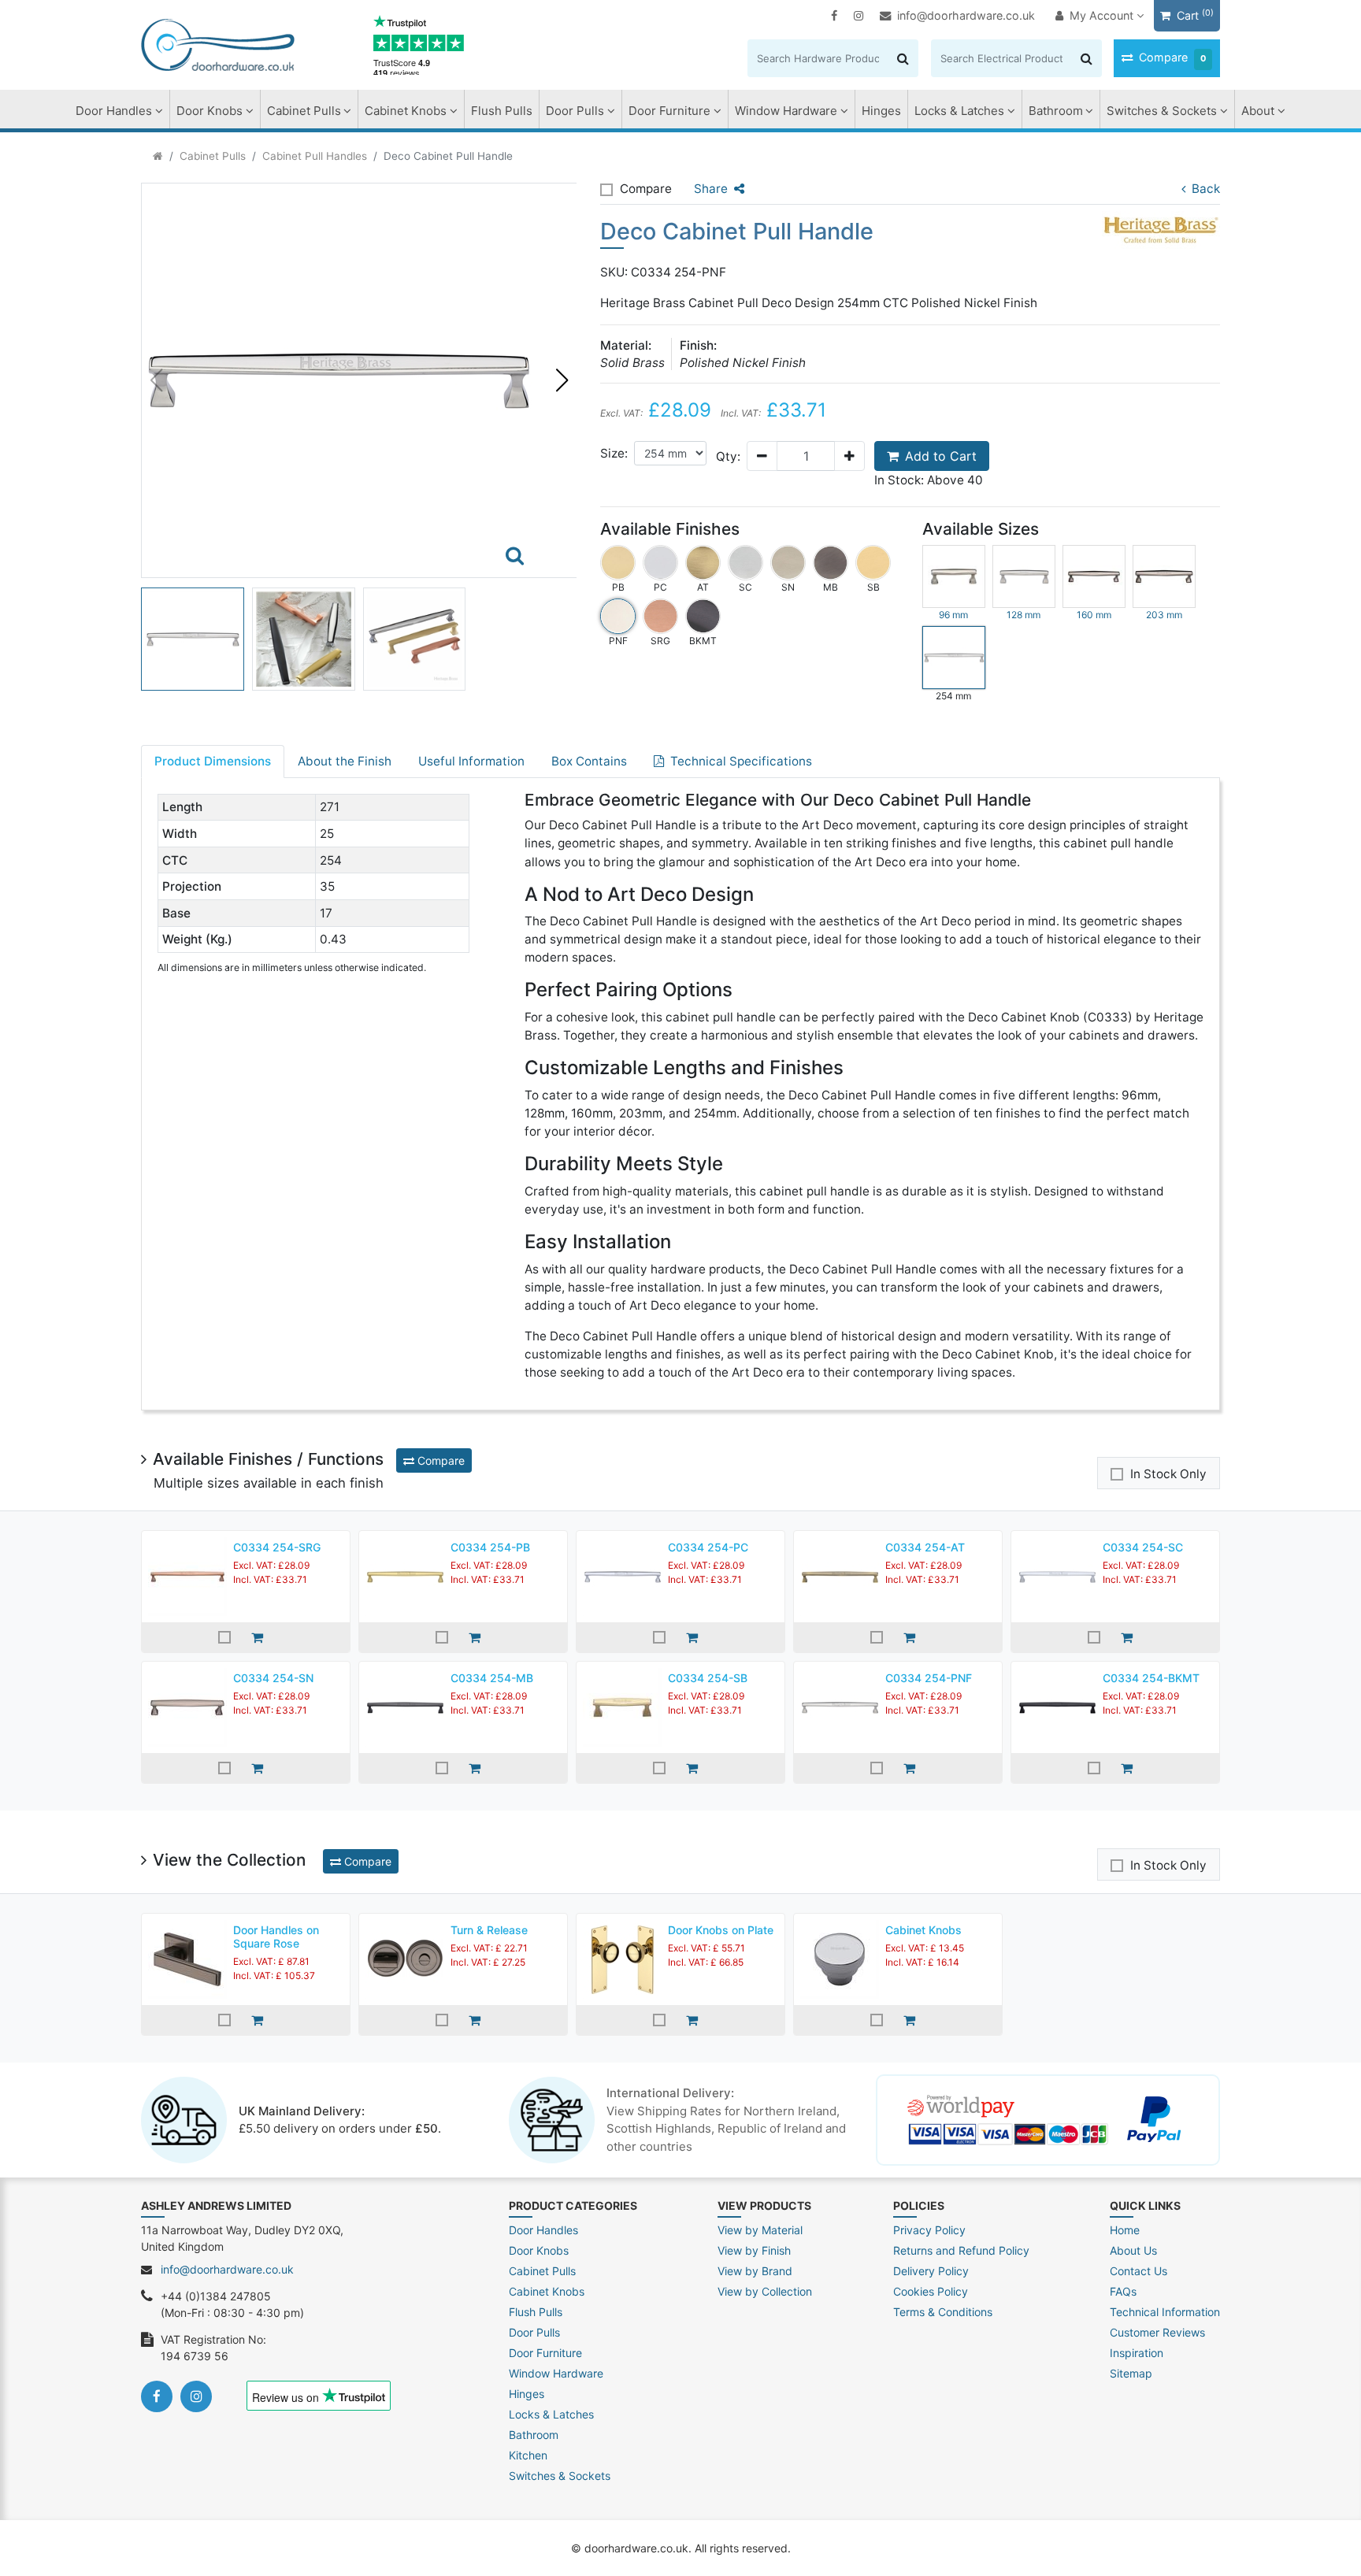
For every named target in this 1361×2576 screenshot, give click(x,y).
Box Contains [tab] (589, 761)
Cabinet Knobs (406, 111)
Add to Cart (941, 456)
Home (1125, 2230)
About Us (1133, 2250)
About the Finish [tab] (345, 761)
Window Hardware (786, 111)
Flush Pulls (502, 111)
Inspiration (1137, 2353)
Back (1206, 189)
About (1258, 111)
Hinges (881, 111)
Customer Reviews (1157, 2332)
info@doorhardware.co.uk (966, 15)
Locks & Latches (959, 111)
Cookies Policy (931, 2291)
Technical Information (1165, 2312)
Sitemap (1131, 2373)
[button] (562, 380)
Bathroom (1056, 111)
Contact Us (1138, 2271)
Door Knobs (210, 111)
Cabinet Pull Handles (315, 156)
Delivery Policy (931, 2271)
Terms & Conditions (943, 2312)
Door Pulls (575, 111)
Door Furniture (669, 111)
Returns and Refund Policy (961, 2250)
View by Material (760, 2230)
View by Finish (754, 2250)
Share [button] (711, 189)
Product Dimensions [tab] (213, 761)
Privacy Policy (929, 2230)
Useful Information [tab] (471, 761)
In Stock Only (1168, 1474)
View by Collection (765, 2291)
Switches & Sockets (1162, 111)
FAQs (1123, 2291)
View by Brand (755, 2271)
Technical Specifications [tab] (741, 761)
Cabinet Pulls (304, 111)
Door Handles (114, 111)
